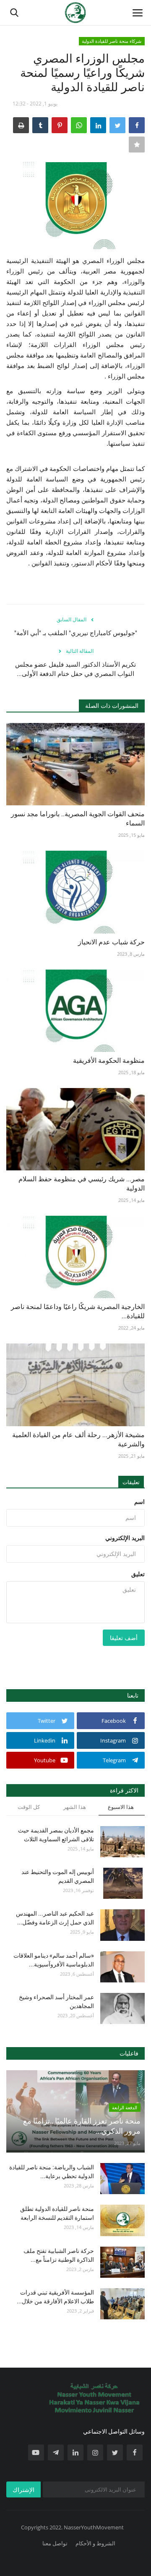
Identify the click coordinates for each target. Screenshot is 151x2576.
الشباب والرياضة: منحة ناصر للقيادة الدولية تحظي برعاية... (52, 2172)
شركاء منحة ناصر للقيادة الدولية (112, 41)
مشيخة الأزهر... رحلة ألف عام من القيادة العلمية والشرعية (78, 1439)
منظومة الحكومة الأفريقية (109, 1061)
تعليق (138, 1574)
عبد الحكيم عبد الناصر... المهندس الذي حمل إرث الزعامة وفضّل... (55, 1918)
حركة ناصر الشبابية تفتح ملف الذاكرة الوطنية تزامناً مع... (59, 2255)
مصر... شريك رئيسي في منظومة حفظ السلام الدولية (82, 1184)
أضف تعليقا (124, 1638)
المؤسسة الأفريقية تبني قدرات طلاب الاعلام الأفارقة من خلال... (55, 2297)
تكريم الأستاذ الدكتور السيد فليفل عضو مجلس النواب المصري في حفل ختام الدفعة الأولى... (75, 669)
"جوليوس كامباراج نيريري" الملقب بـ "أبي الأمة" (76, 633)
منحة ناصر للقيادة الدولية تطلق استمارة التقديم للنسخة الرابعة (57, 2213)
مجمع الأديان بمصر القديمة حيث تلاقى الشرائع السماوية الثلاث (56, 1835)
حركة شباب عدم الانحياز (111, 942)
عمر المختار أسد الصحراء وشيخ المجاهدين (56, 2002)
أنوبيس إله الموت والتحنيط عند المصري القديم (58, 1876)
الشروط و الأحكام (95, 2543)
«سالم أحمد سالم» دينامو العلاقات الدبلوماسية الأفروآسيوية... (54, 1960)
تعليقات (131, 1482)
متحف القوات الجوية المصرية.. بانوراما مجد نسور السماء (78, 819)
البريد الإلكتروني (125, 1538)
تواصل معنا (55, 2543)
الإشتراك (23, 2490)
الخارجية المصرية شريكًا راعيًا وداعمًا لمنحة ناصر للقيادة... (78, 1311)
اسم (139, 1502)
